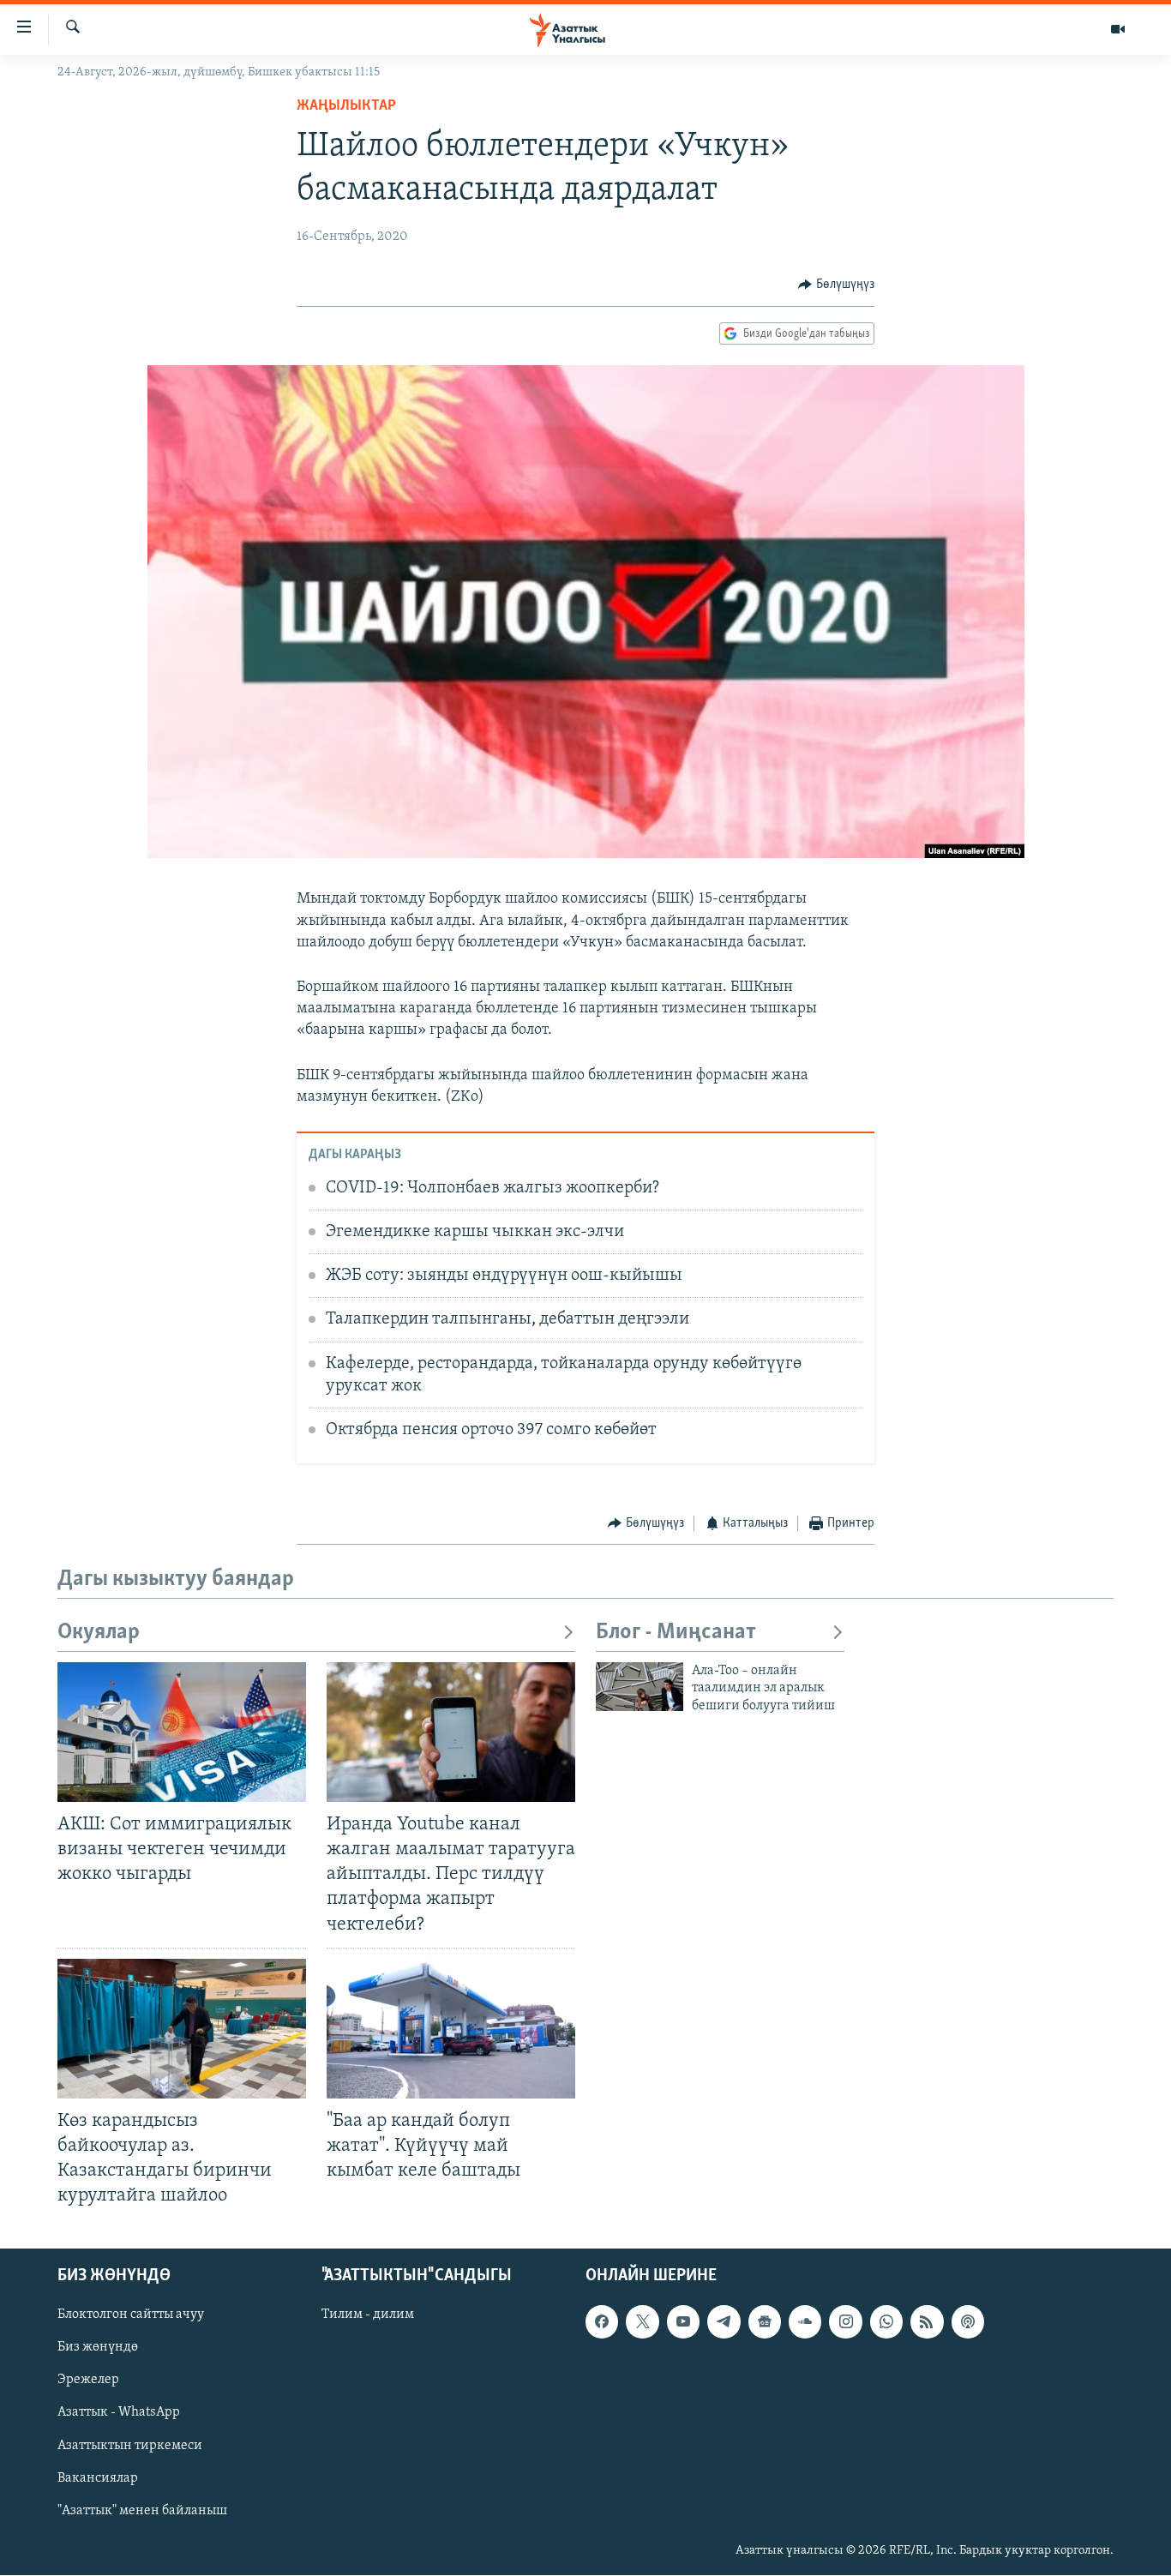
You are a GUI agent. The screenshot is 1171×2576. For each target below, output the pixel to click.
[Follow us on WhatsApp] (886, 2322)
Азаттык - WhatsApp (119, 2413)
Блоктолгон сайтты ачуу (131, 2315)
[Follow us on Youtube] (683, 2322)
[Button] (836, 285)
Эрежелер (88, 2381)
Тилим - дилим (368, 2315)
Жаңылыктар (346, 106)
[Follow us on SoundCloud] (805, 2322)
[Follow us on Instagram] (845, 2322)
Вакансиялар (98, 2478)
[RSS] (927, 2322)
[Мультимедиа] (1118, 29)
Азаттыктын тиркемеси (130, 2446)
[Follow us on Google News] (765, 2322)
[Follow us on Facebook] (602, 2322)
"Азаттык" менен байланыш (142, 2511)
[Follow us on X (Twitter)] (642, 2322)
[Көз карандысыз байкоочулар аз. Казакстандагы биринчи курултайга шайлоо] (182, 2029)
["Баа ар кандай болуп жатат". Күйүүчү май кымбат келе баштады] (451, 2029)
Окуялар (99, 1633)
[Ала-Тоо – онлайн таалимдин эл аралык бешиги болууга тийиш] (640, 1687)
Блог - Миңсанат (676, 1633)
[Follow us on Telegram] (724, 2322)
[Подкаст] (968, 2322)
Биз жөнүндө (98, 2348)
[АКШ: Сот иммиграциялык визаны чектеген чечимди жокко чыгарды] (182, 1732)
